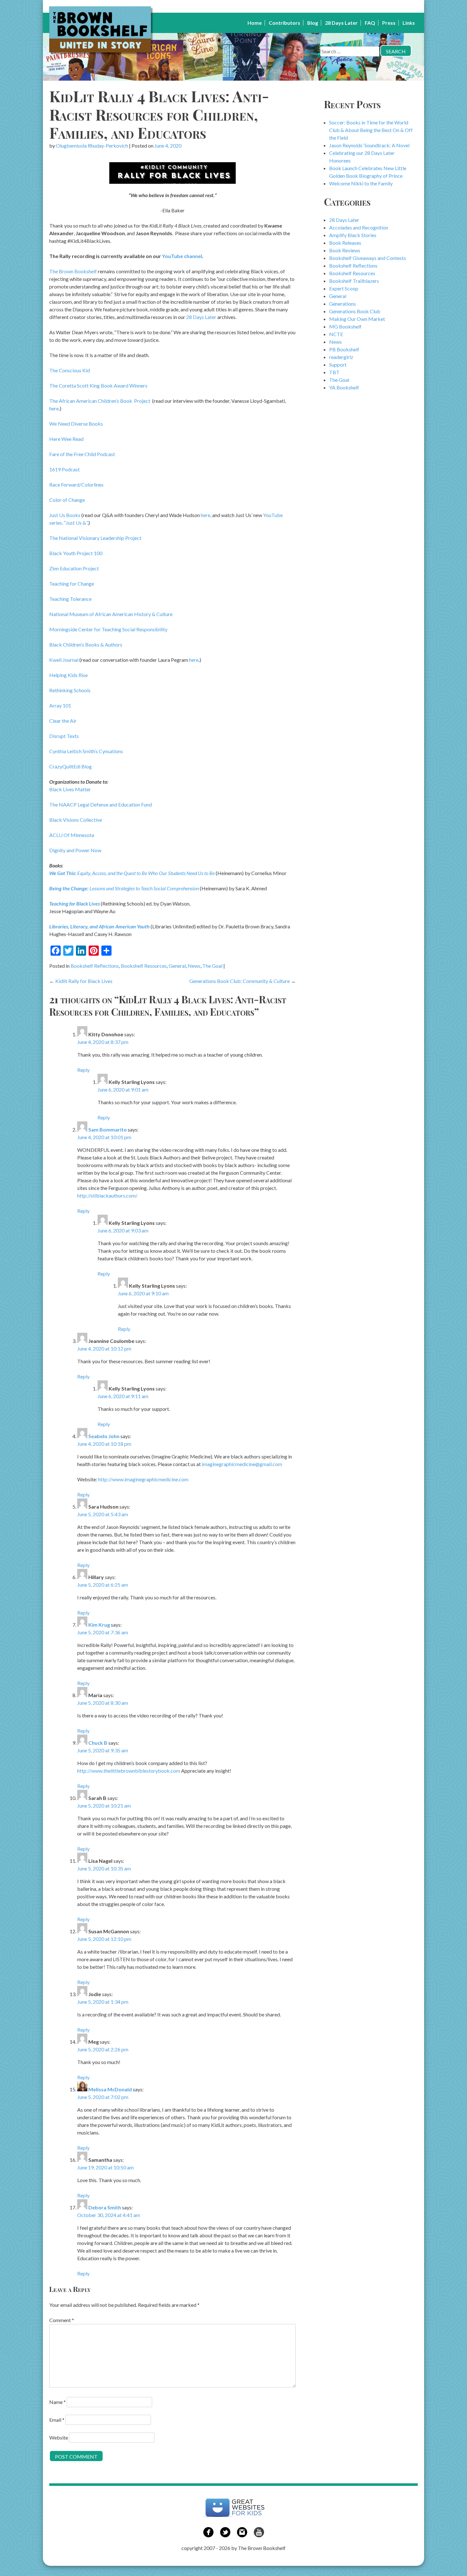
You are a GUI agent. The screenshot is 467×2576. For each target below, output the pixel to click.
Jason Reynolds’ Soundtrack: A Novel (369, 145)
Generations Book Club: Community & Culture (240, 981)
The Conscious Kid (70, 370)
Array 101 (60, 705)
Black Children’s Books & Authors (86, 644)
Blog (313, 23)
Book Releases (345, 243)
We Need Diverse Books (76, 424)
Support (338, 365)
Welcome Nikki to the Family (361, 183)
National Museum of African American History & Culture (111, 614)
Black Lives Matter (70, 789)
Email (57, 2420)
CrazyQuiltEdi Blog (71, 766)
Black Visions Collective (76, 820)
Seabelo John (104, 1436)
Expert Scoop (344, 288)
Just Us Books (65, 515)
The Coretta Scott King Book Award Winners (98, 385)
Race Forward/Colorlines (76, 485)
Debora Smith (105, 2207)
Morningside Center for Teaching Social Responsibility (108, 629)
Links (409, 23)
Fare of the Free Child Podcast (82, 454)
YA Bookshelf (344, 387)
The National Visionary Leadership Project (95, 538)
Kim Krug (99, 1625)
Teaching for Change (72, 584)
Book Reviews (345, 250)
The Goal (212, 966)
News (194, 966)
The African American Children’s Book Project (101, 401)
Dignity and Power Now (75, 850)
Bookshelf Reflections (95, 966)
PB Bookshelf (344, 349)
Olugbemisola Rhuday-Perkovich (92, 146)
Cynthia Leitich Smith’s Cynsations (86, 751)
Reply (83, 1070)
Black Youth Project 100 (76, 553)
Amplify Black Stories (353, 235)
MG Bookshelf (345, 326)
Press (389, 23)
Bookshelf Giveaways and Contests (368, 258)
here (54, 408)
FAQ (370, 23)
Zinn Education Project (74, 568)
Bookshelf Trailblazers (354, 281)
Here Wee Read (66, 439)
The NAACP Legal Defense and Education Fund (101, 804)
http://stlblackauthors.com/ (107, 1195)
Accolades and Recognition (359, 227)
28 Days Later (341, 23)
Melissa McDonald (110, 2089)
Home (255, 23)
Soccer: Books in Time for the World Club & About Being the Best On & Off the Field (371, 130)
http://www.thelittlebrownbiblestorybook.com (129, 1771)
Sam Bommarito (108, 1129)
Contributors (284, 23)
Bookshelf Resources (144, 966)
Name (58, 2402)
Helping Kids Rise (68, 675)
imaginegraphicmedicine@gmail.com (242, 1464)
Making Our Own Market (357, 319)
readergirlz (341, 357)
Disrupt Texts (64, 736)
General (177, 966)
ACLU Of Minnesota (72, 835)
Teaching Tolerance (70, 599)
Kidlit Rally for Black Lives (84, 981)
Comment (62, 2320)
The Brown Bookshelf (73, 271)
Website (59, 2437)
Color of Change (67, 500)
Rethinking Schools (70, 690)
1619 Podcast (64, 469)
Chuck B (98, 1743)
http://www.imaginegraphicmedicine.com (143, 1479)
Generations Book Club (355, 311)
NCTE (336, 334)
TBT (334, 372)
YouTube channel (182, 256)
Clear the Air (63, 721)
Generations (342, 304)
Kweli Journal (64, 660)
